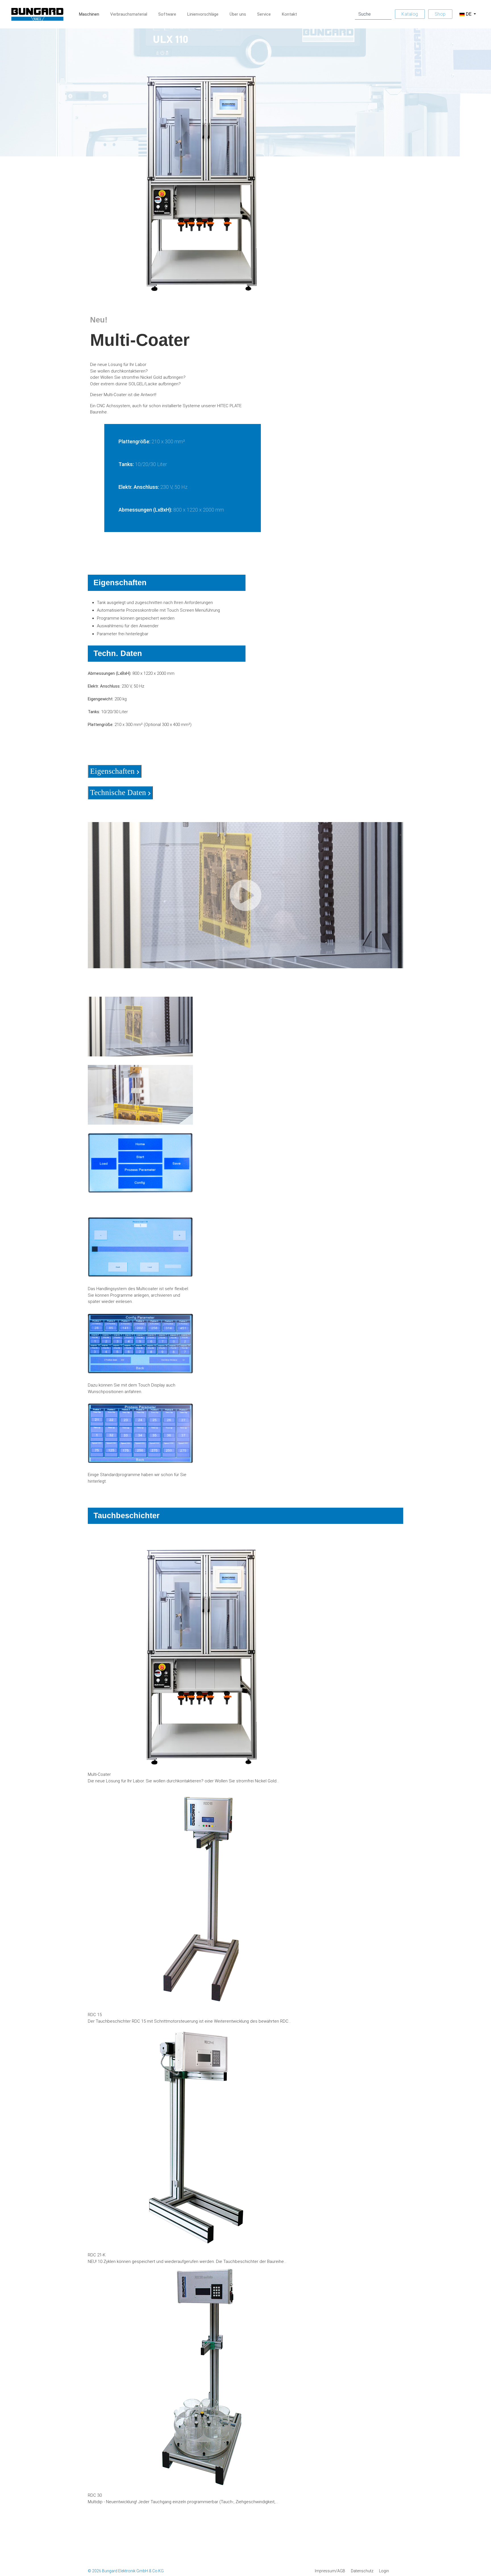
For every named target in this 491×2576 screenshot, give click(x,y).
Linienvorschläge (203, 14)
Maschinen (89, 14)
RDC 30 (95, 2495)
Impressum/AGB (330, 2571)
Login (384, 2571)
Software (167, 14)
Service (264, 14)
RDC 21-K (97, 2255)
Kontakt (289, 14)
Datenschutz (362, 2571)
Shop (440, 14)
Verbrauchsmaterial (129, 14)
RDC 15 (95, 2015)
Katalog (410, 14)
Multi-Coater (99, 1774)
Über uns (238, 14)
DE (469, 14)
